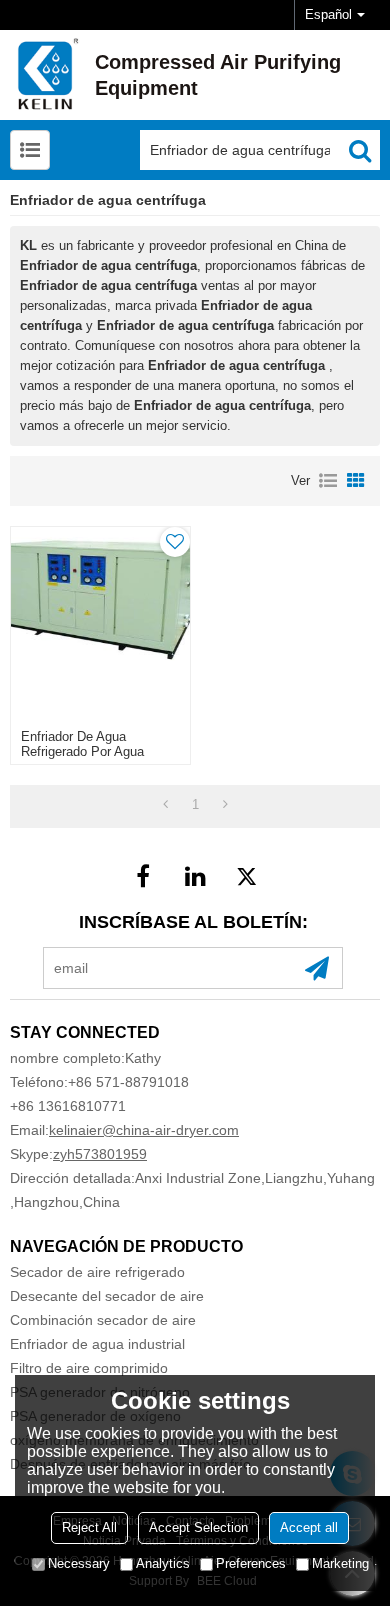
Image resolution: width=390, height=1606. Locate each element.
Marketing (340, 1563)
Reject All (89, 1527)
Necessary (79, 1563)
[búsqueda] (360, 150)
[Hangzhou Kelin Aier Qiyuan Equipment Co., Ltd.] (45, 75)
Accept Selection (198, 1527)
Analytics (163, 1563)
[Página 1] (165, 805)
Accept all (309, 1527)
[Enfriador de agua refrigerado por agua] (100, 623)
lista (328, 481)
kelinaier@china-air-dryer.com (144, 1130)
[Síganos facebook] (143, 876)
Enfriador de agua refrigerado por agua (82, 744)
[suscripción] (317, 968)
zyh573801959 (100, 1154)
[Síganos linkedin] (195, 876)
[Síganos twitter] (247, 876)
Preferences (251, 1563)
